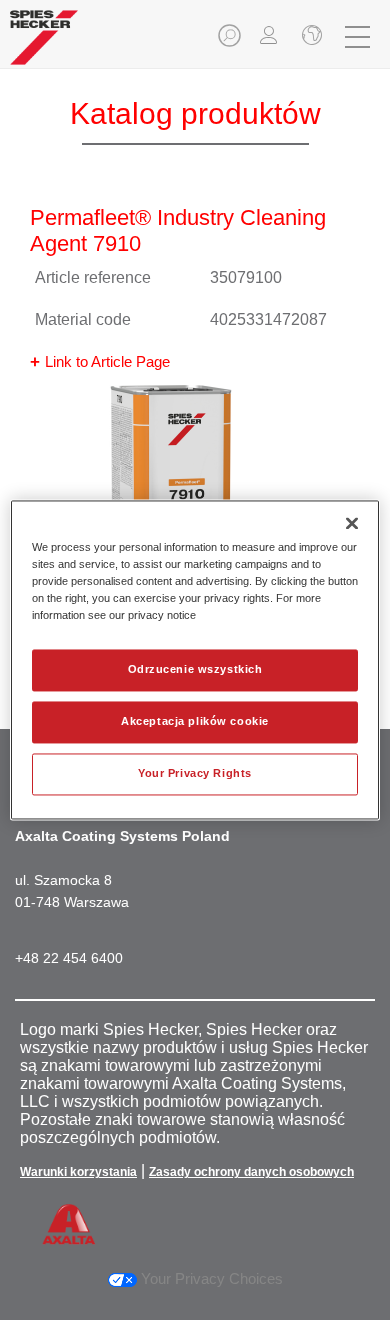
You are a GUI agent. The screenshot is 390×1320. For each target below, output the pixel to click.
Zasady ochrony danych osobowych (251, 1172)
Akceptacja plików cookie (195, 722)
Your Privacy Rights (195, 774)
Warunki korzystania (78, 1172)
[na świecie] (310, 37)
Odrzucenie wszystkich (195, 670)
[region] (195, 659)
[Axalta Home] (44, 45)
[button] (231, 41)
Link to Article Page (107, 361)
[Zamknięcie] (352, 523)
